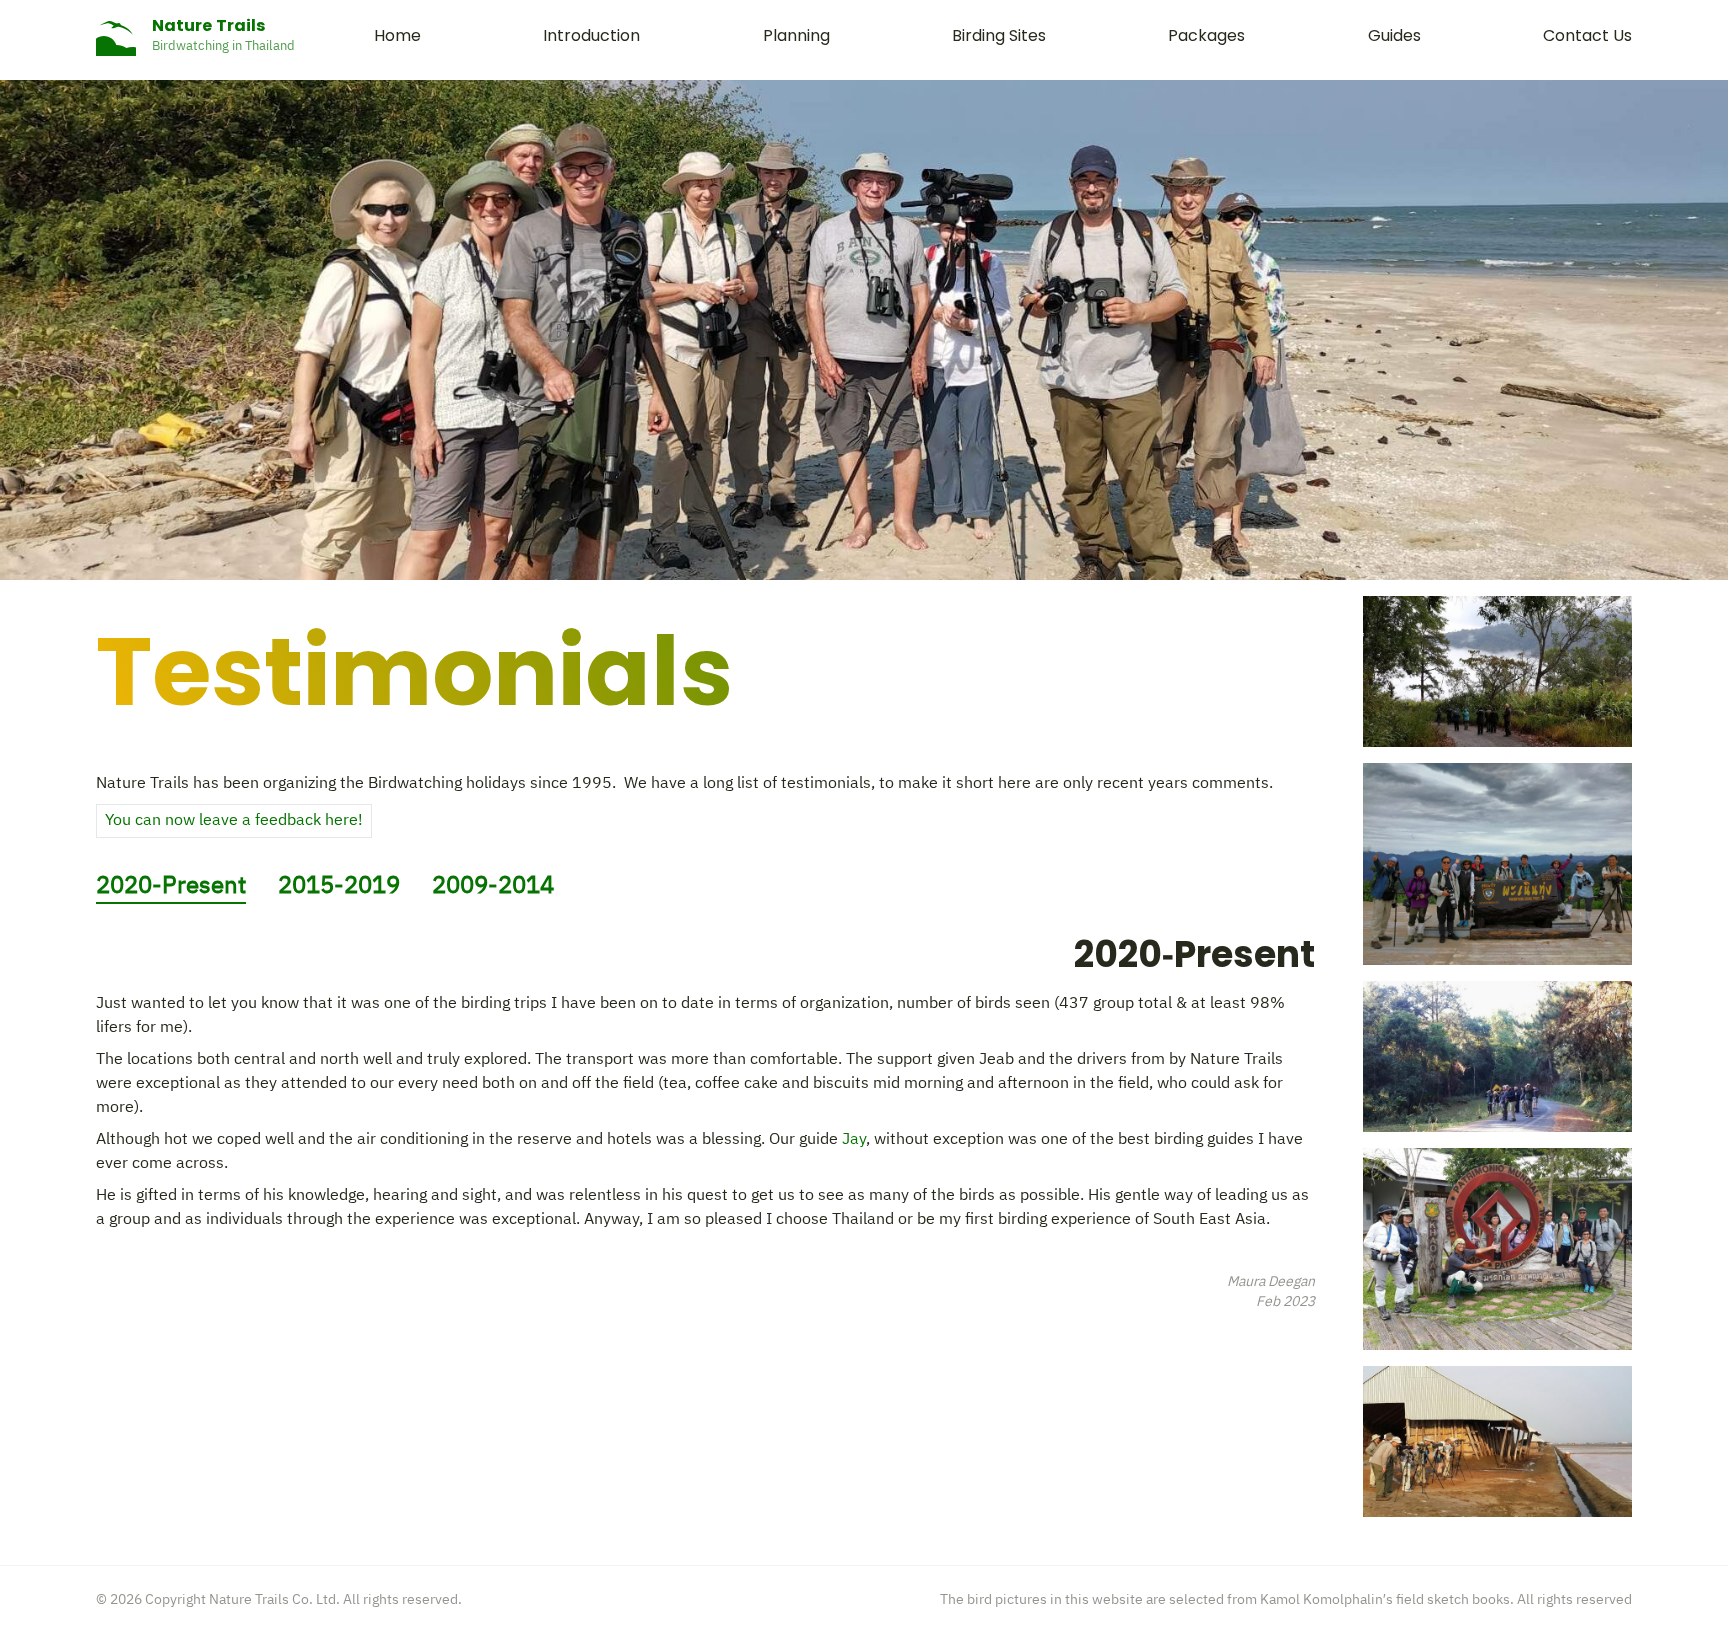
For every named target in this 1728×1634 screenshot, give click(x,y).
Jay (854, 1139)
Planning (796, 35)
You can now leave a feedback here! (234, 820)
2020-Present (171, 887)
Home (397, 35)
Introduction (591, 35)
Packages (1206, 35)
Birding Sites (999, 35)
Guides (1394, 35)
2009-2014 (493, 886)
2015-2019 (339, 886)
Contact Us (1587, 35)
